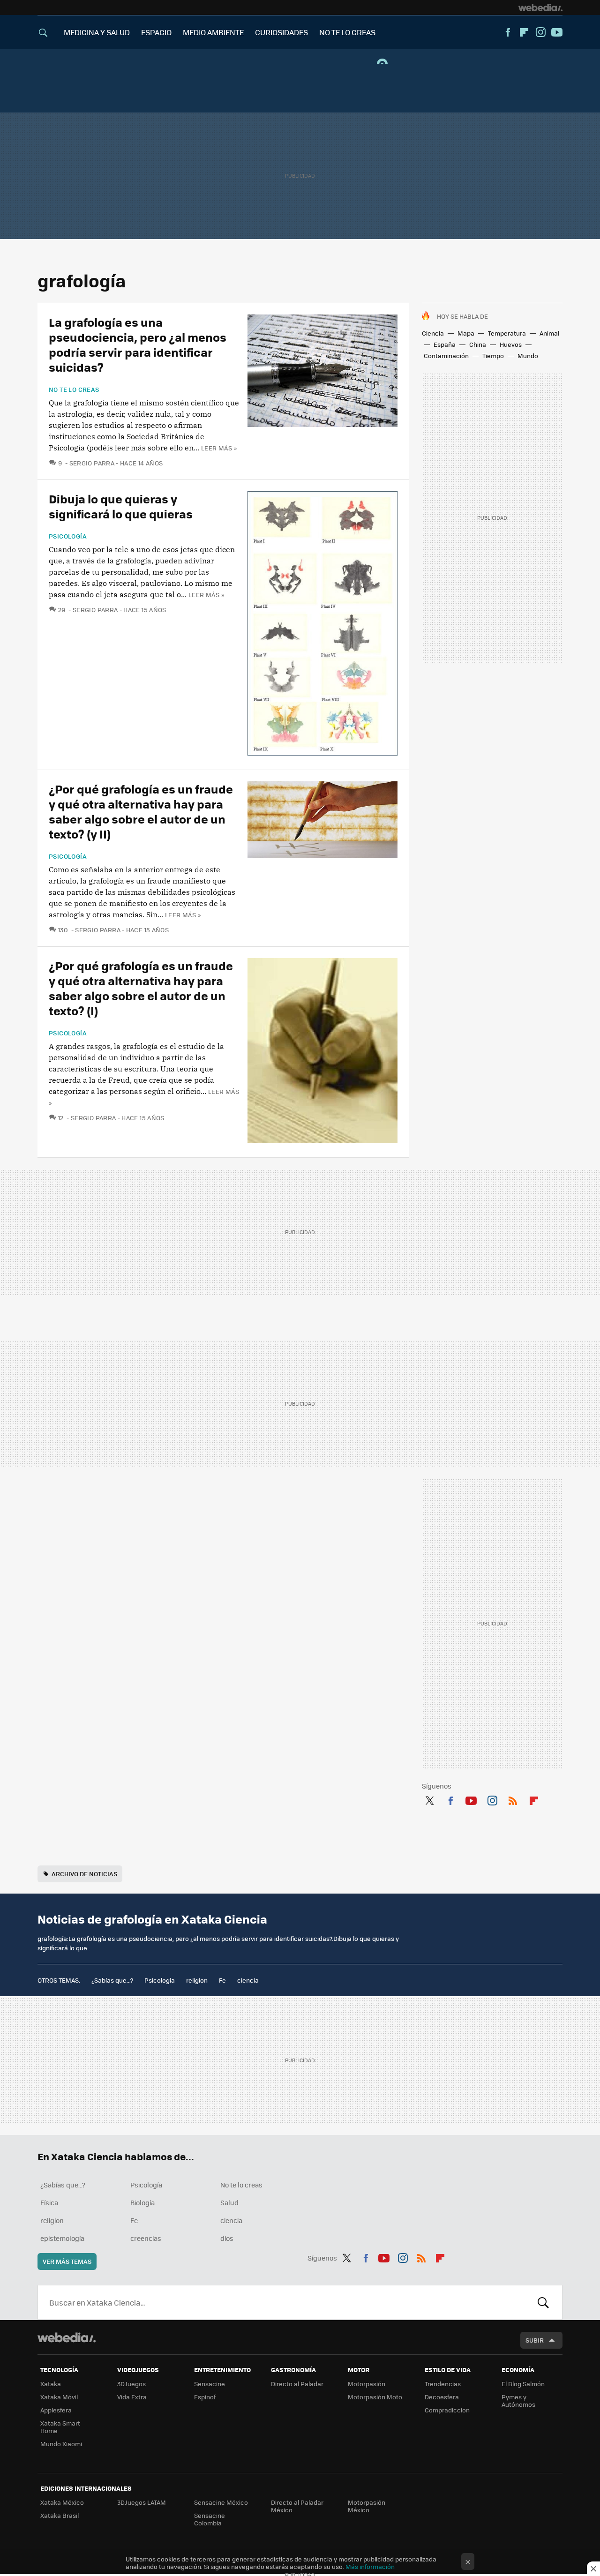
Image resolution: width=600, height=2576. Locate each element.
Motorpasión (367, 2384)
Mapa (466, 333)
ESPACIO (156, 32)
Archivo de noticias (84, 1874)
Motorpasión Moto (375, 2397)
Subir (535, 2340)
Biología (142, 2202)
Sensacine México (221, 2502)
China (478, 344)
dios (227, 2238)
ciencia (248, 1980)
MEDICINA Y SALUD (97, 32)
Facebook (508, 32)
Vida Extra (132, 2397)
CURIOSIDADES (281, 32)
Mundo (528, 356)
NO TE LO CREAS (347, 32)
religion (197, 1980)
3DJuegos (131, 2384)
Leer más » (219, 448)
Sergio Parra (92, 463)
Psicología (68, 536)
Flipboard (524, 32)
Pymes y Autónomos (518, 2400)
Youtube (557, 32)
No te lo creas (74, 389)
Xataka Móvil (59, 2397)
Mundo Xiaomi (61, 2444)
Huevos (511, 344)
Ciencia (433, 333)
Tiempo (493, 356)
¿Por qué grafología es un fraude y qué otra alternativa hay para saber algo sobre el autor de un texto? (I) (141, 988)
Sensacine (210, 2384)
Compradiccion (447, 2410)
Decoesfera (442, 2397)
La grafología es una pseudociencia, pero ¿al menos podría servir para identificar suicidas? (138, 344)
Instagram (540, 32)
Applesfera (56, 2410)
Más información (370, 2566)
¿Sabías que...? (112, 1980)
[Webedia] (540, 7)
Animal (549, 333)
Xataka (51, 2384)
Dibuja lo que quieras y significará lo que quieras (121, 506)
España (445, 344)
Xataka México (62, 2502)
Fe (222, 1980)
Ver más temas (67, 2261)
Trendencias (443, 2384)
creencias (146, 2238)
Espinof (205, 2397)
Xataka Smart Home (60, 2427)
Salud (229, 2202)
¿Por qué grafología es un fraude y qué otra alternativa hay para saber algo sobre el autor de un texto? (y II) (141, 811)
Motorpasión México (367, 2506)
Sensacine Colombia (210, 2519)
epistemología (62, 2238)
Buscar (543, 2302)
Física (49, 2202)
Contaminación (446, 356)
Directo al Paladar (297, 2384)
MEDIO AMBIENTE (213, 32)
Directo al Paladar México (297, 2506)
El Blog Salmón (523, 2384)
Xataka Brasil (60, 2515)
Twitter (429, 1799)
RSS (513, 1799)
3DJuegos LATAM (142, 2502)
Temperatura (507, 333)
